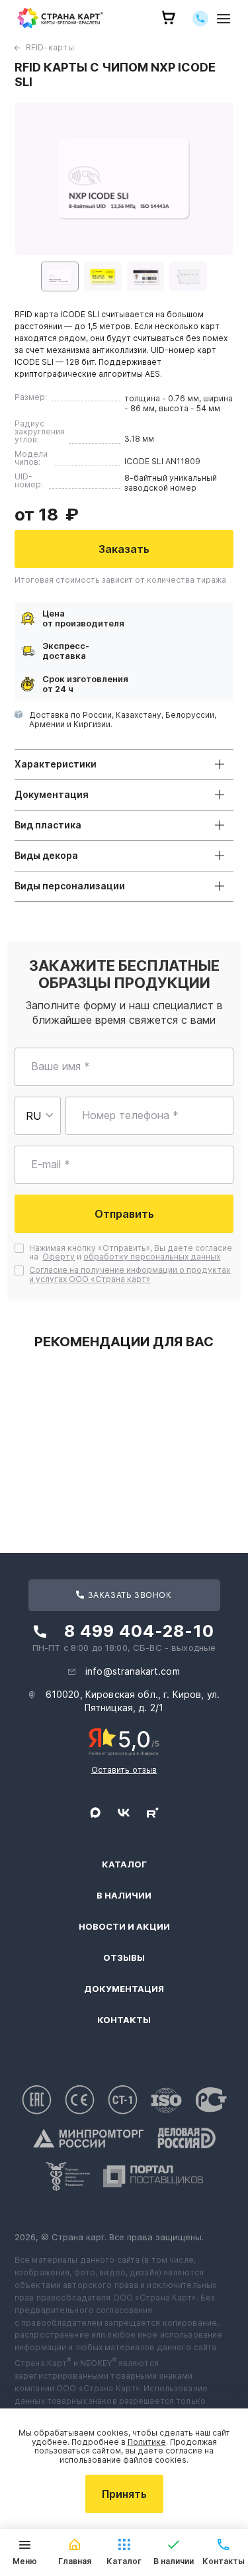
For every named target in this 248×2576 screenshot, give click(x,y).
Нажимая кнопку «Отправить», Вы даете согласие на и (131, 1253)
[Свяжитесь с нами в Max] (95, 1812)
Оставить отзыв (124, 1770)
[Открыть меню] (224, 18)
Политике (147, 2442)
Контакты (124, 2020)
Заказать (124, 549)
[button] (60, 276)
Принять (124, 2494)
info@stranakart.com (133, 1671)
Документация (124, 1989)
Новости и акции (124, 1927)
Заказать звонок (129, 1595)
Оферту (59, 1257)
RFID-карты (50, 47)
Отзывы (124, 1958)
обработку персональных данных (152, 1257)
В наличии (124, 1896)
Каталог (124, 1864)
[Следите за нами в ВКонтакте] (124, 1812)
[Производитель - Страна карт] (60, 18)
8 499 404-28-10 (139, 1631)
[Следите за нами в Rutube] (153, 1812)
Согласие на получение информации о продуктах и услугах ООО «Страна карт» (130, 1274)
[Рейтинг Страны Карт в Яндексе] (124, 1741)
